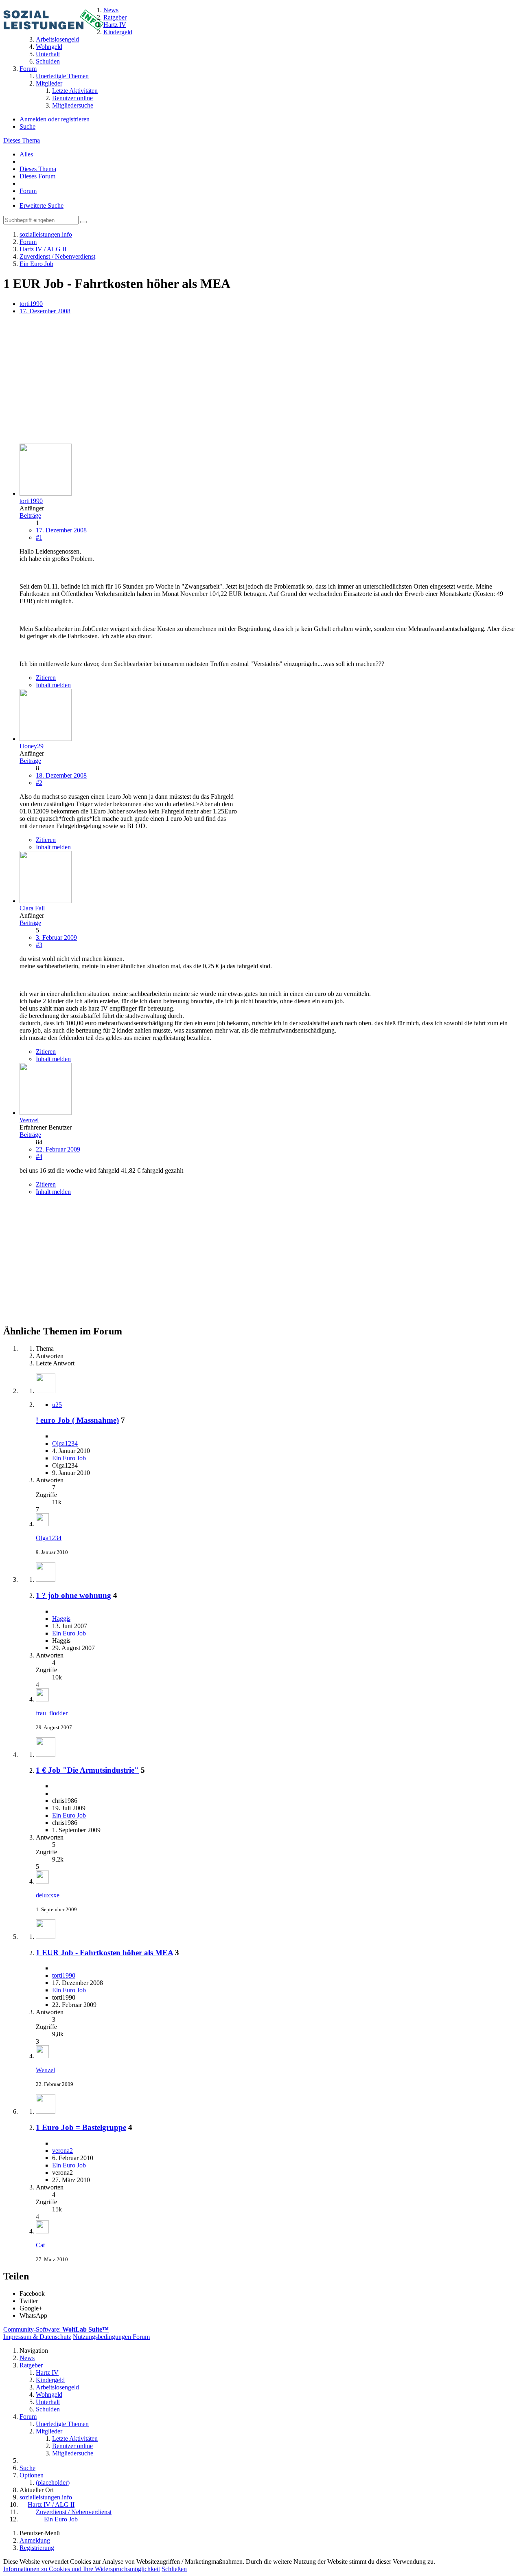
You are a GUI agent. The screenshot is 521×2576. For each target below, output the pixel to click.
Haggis (61, 1619)
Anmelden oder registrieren (55, 119)
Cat (40, 2245)
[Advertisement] (247, 380)
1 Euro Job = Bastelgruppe (81, 2127)
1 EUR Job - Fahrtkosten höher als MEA (104, 1953)
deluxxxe (48, 1895)
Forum (28, 191)
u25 (57, 1405)
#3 (39, 945)
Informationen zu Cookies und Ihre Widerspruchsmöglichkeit (82, 2569)
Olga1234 (65, 1443)
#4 (39, 1157)
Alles (26, 154)
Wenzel (45, 2070)
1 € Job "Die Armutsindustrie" (87, 1770)
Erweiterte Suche (42, 206)
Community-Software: (56, 2329)
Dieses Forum (37, 176)
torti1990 (31, 304)
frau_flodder (52, 1713)
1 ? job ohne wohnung (73, 1595)
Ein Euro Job (69, 1458)
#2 (39, 783)
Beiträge (30, 515)
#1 (39, 537)
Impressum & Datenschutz (37, 2337)
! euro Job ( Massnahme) (77, 1420)
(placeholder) (53, 2483)
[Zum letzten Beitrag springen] (42, 1524)
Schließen (174, 2569)
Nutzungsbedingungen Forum (111, 2337)
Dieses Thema (22, 140)
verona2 (62, 2151)
